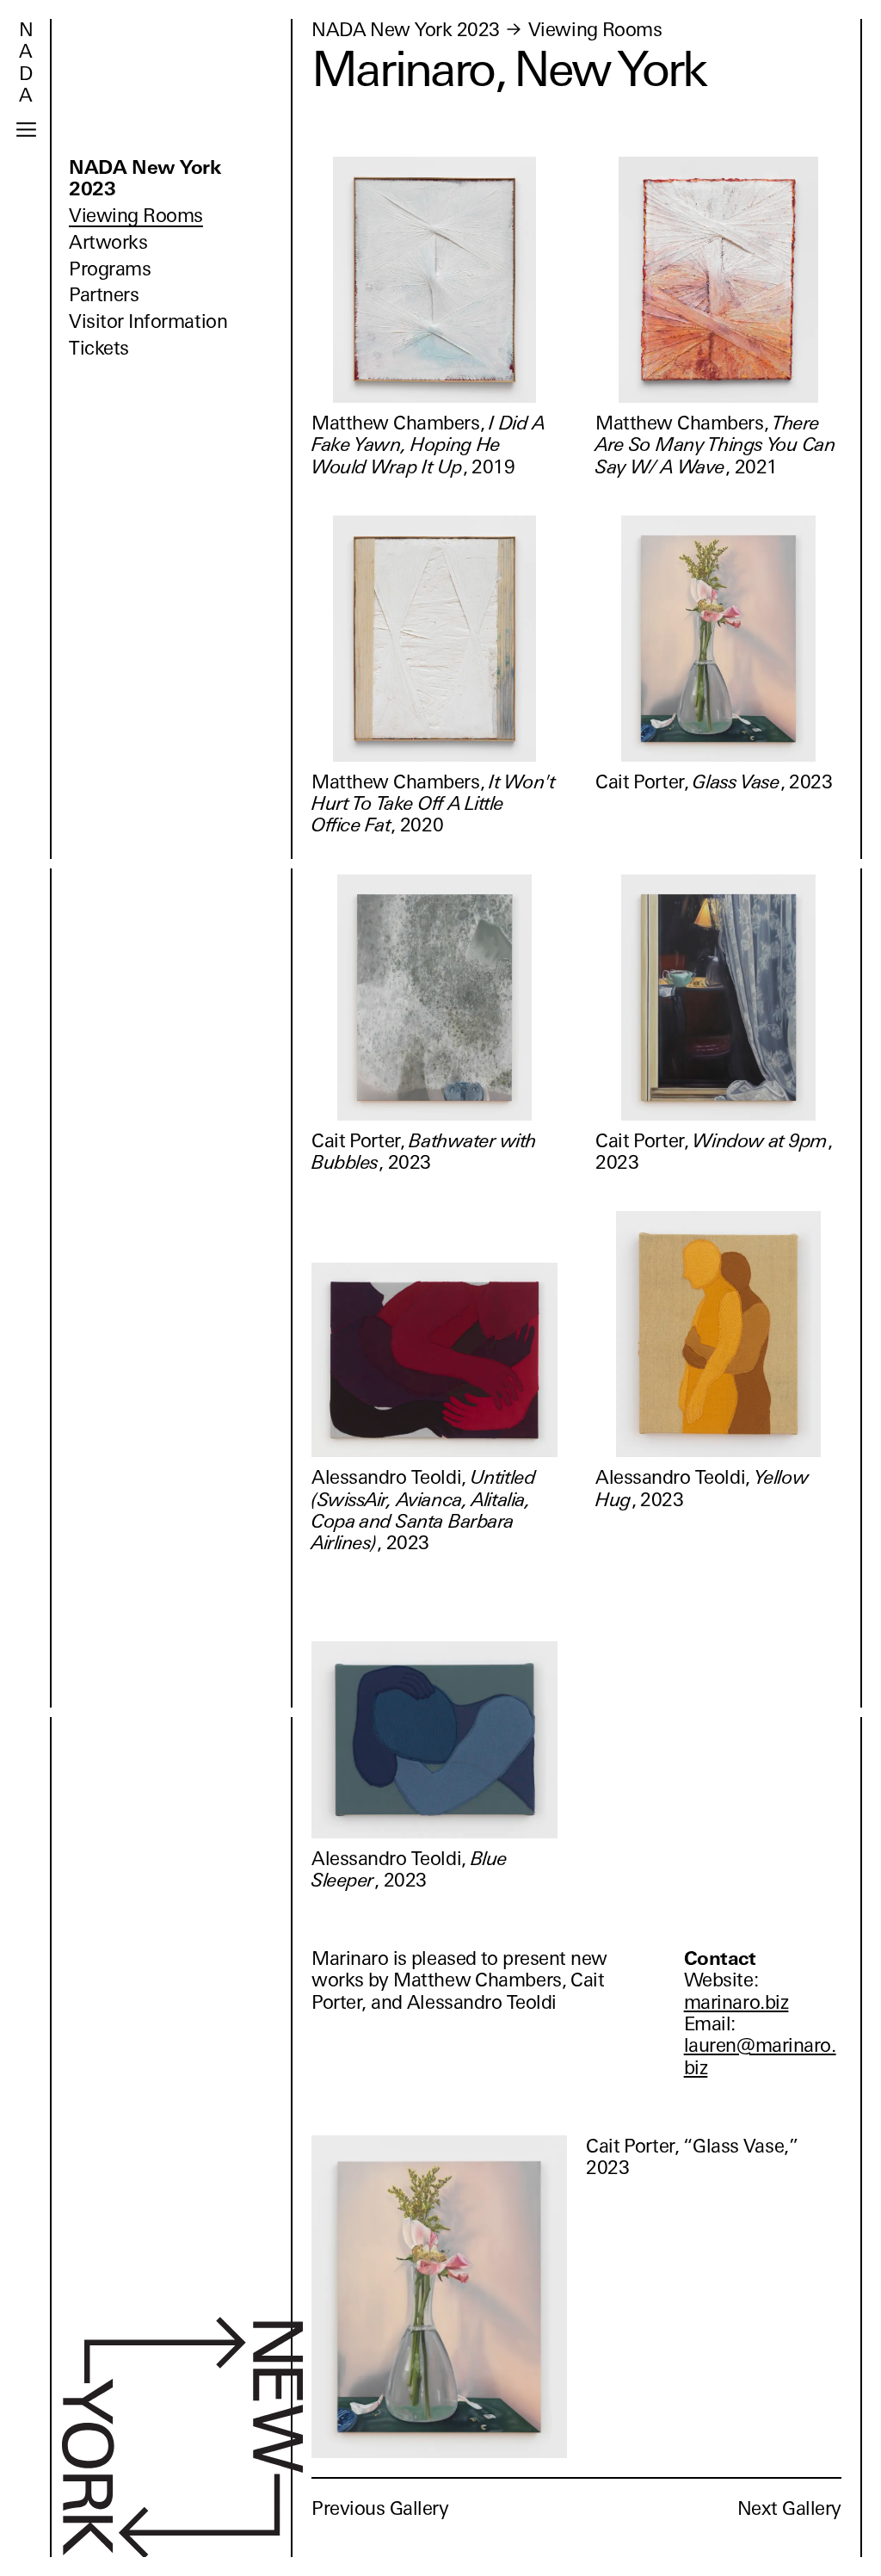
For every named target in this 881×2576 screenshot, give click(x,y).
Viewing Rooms (136, 216)
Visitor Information (148, 321)
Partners (104, 295)
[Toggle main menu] (26, 130)
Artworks (108, 242)
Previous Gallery (380, 2508)
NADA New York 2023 (145, 178)
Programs (110, 269)
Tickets (99, 348)
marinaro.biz (736, 2002)
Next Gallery (789, 2508)
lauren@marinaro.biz (760, 2056)
